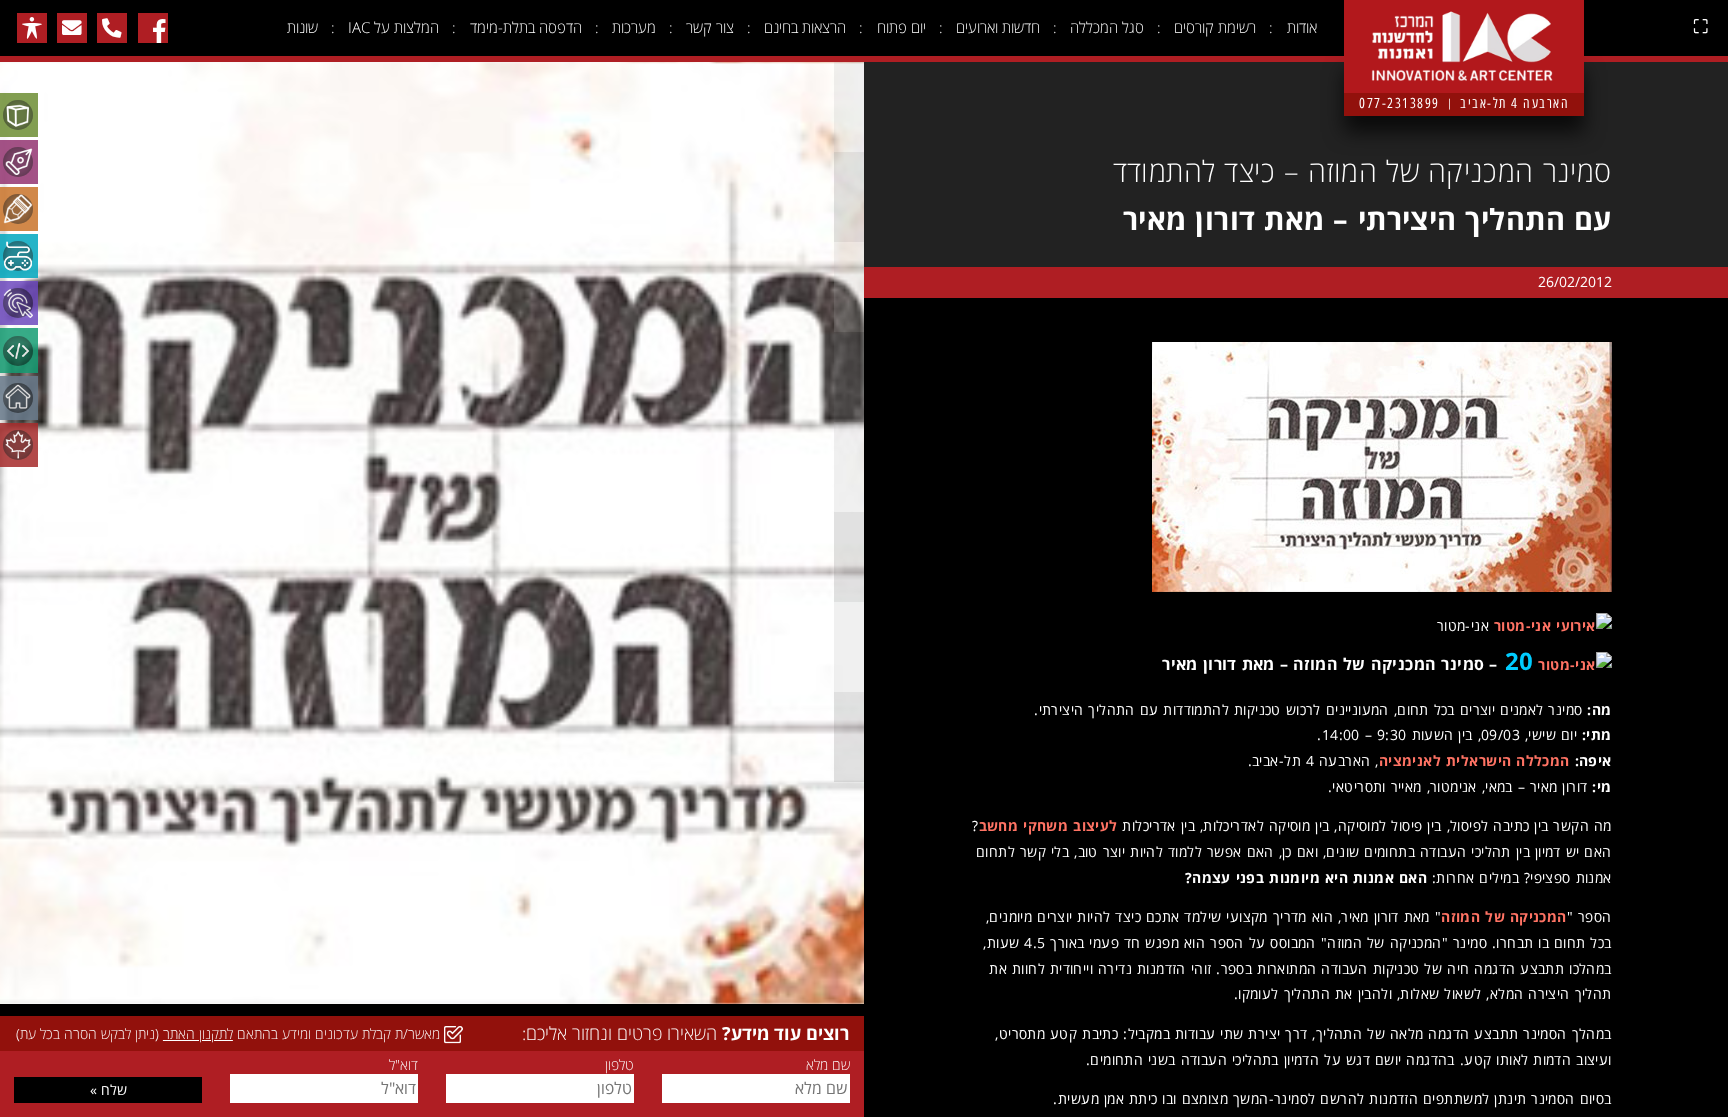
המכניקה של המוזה (1504, 916)
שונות (302, 27)
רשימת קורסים (1215, 27)
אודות (1302, 27)
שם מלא (827, 1065)
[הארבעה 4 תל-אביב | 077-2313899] (1464, 31)
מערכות (634, 27)
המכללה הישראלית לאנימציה (1474, 760)
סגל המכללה (1107, 27)
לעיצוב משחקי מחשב (1048, 825)
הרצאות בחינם (805, 27)
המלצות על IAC (393, 27)
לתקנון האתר (198, 1033)
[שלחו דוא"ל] (72, 28)
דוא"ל (403, 1065)
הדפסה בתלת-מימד (526, 27)
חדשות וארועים (998, 27)
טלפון (619, 1065)
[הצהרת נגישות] (32, 28)
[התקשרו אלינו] (112, 28)
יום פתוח (901, 27)
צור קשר (710, 27)
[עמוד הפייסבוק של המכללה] (153, 28)
